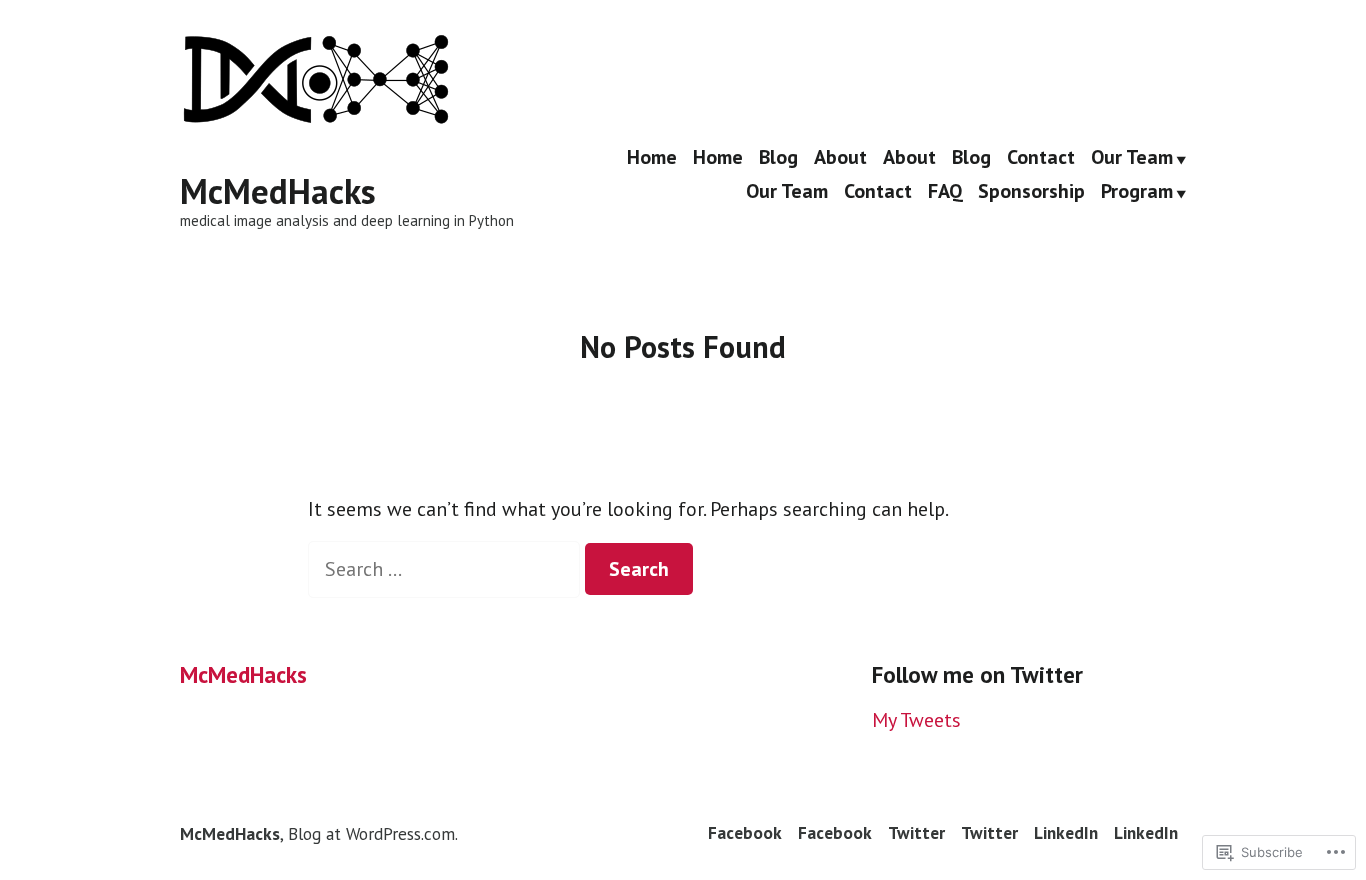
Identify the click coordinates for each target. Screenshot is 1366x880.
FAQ (945, 192)
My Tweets (916, 720)
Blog (778, 158)
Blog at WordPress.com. (373, 833)
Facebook (745, 832)
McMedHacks (278, 191)
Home (652, 158)
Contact (1041, 158)
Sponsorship (1031, 192)
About (840, 158)
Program (1137, 192)
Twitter (916, 832)
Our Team (1132, 158)
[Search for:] (446, 569)
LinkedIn (1066, 832)
